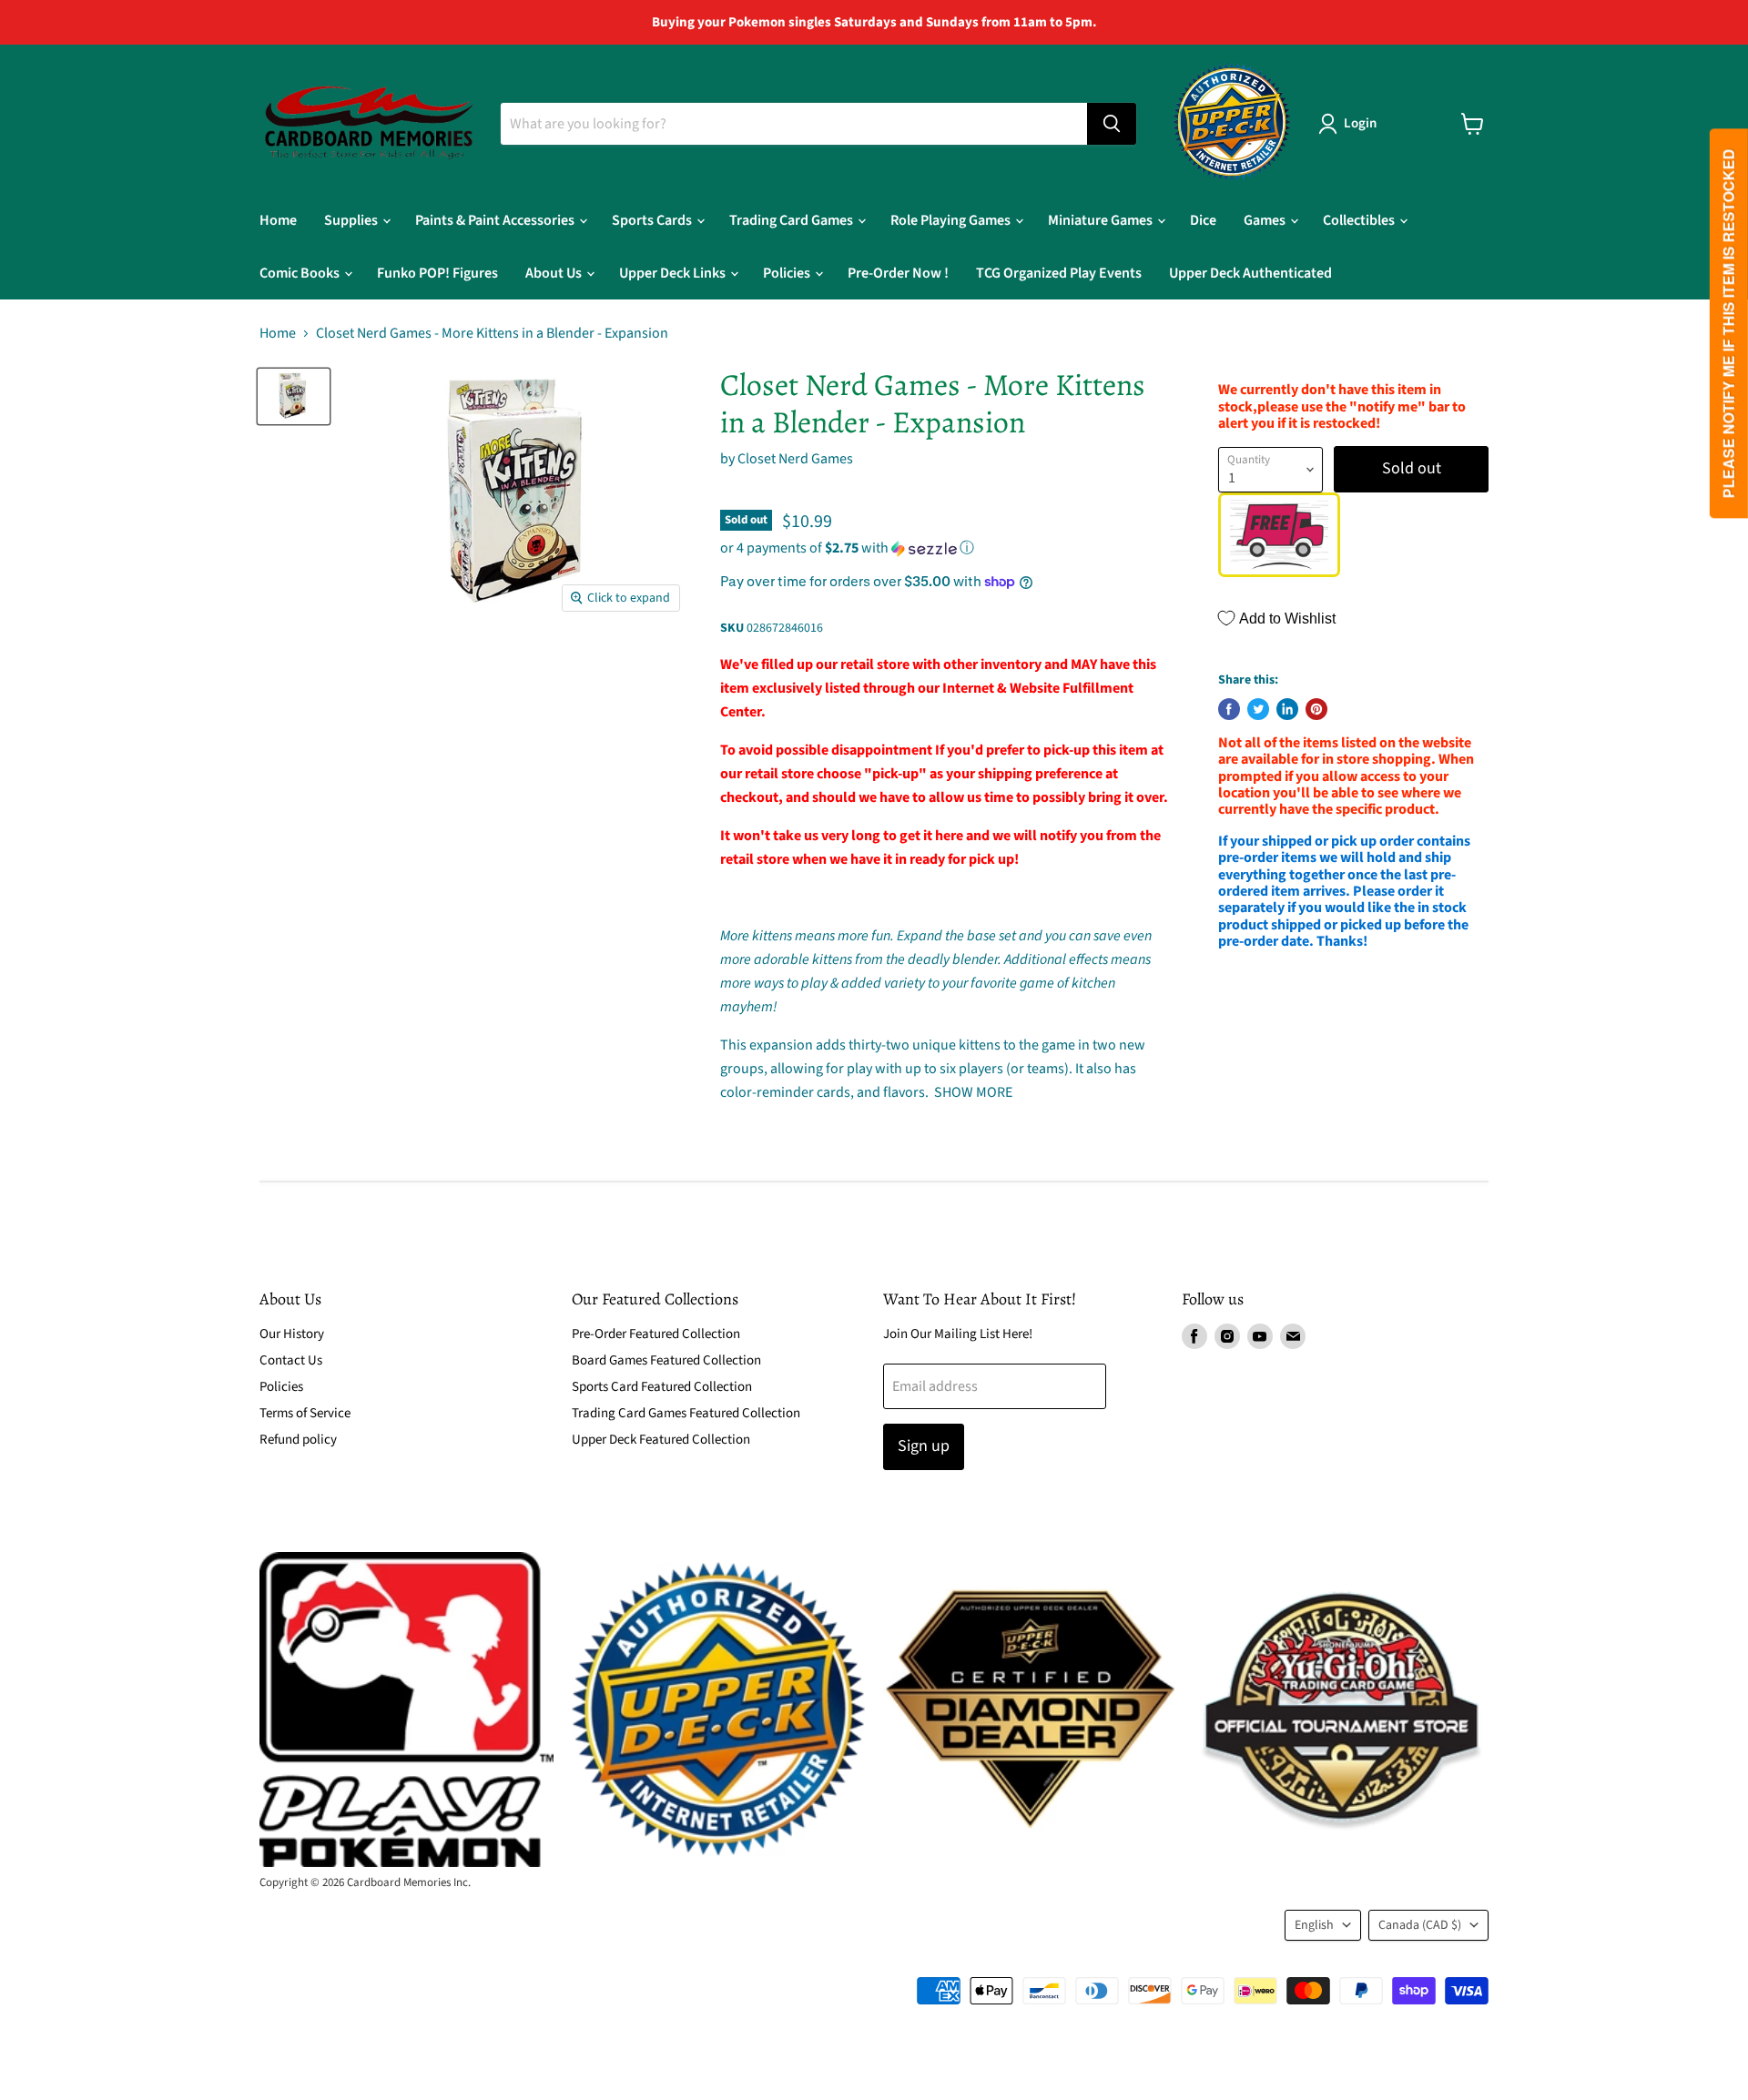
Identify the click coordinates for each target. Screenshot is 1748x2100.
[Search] (1112, 124)
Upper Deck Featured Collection (661, 1440)
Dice (1203, 220)
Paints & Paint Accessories (496, 220)
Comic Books (301, 273)
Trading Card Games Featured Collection (686, 1413)
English (1314, 1925)
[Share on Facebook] (1229, 709)
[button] (945, 548)
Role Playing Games (952, 220)
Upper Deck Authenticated (1250, 273)
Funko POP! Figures (437, 273)
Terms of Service (305, 1413)
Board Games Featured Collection (666, 1360)
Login (1360, 123)
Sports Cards (653, 220)
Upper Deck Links (674, 273)
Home (278, 220)
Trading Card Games (793, 220)
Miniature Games (1102, 220)
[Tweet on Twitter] (1258, 709)
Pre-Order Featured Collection (656, 1334)
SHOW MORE (972, 1092)
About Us (555, 273)
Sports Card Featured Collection (662, 1387)
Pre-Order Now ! (898, 273)
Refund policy (298, 1440)
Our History (292, 1334)
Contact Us (291, 1360)
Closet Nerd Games (795, 459)
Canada (1420, 1925)
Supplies (352, 220)
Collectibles (1360, 220)
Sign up (924, 1446)
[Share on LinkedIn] (1287, 709)
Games (1266, 220)
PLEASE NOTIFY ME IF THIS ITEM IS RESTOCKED (1728, 324)
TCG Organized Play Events (1059, 273)
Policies (788, 273)
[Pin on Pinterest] (1316, 709)
